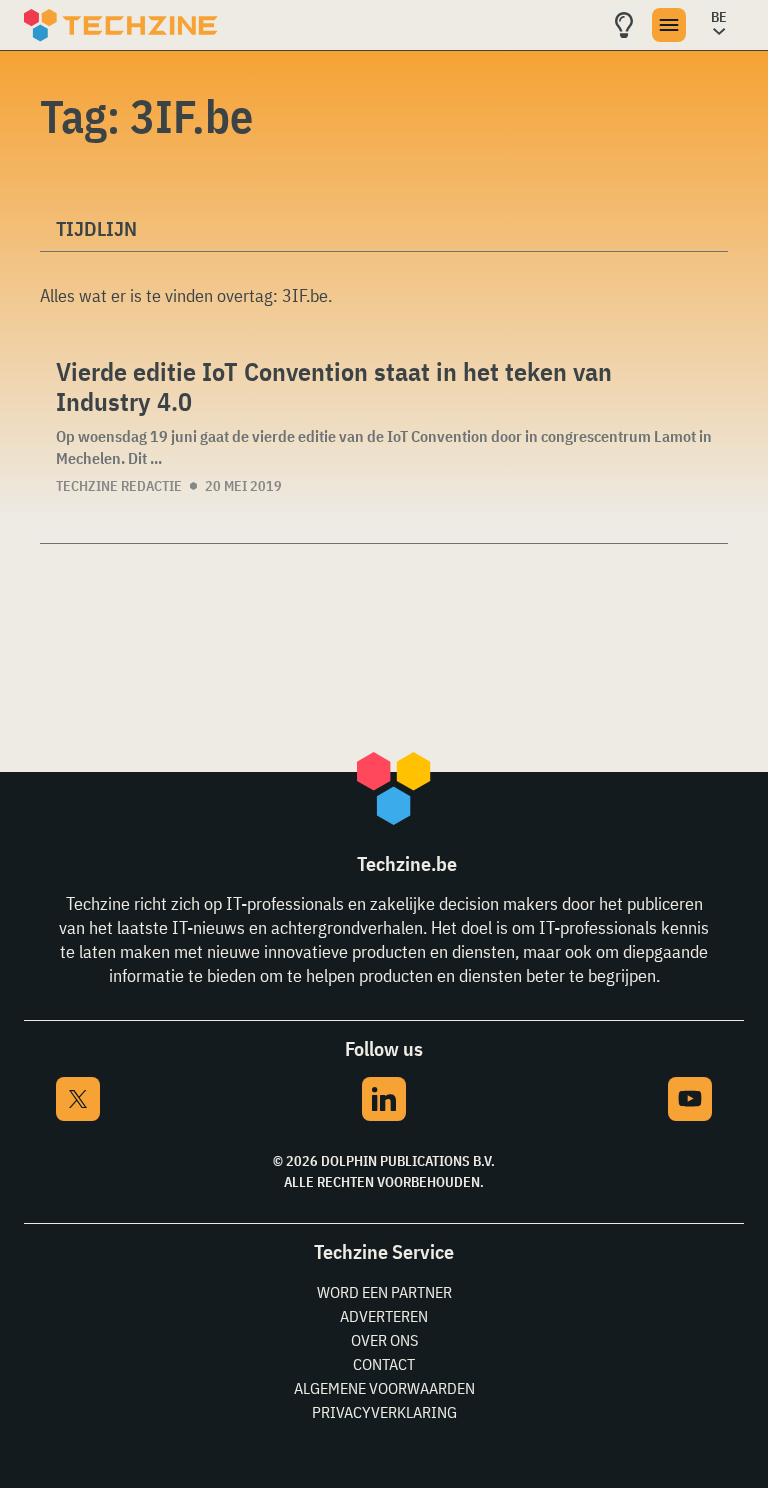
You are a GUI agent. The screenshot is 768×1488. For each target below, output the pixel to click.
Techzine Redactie (119, 486)
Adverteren (384, 1316)
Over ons (384, 1340)
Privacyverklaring (384, 1412)
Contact (384, 1364)
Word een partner (384, 1292)
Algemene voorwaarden (384, 1388)
